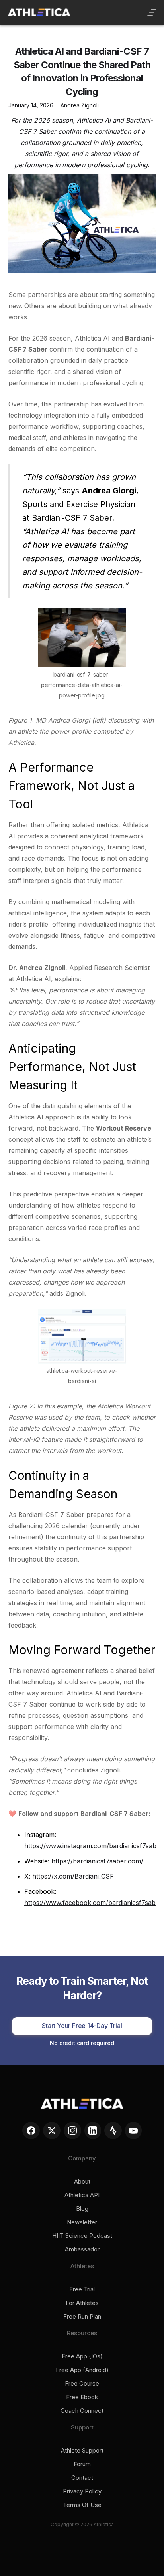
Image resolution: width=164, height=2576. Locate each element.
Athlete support (82, 2451)
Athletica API (82, 2195)
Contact (82, 2478)
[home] (39, 12)
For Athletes (82, 2303)
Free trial (82, 2289)
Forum (82, 2464)
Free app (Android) (82, 2370)
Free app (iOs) (82, 2356)
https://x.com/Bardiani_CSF (73, 1876)
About (82, 2182)
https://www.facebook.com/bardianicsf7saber (93, 1903)
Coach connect (82, 2411)
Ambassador (82, 2249)
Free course (82, 2384)
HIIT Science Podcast (82, 2236)
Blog (82, 2209)
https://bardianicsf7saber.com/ (97, 1861)
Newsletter (82, 2222)
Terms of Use (82, 2505)
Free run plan (82, 2317)
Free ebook (82, 2397)
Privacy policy (82, 2491)
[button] (152, 12)
